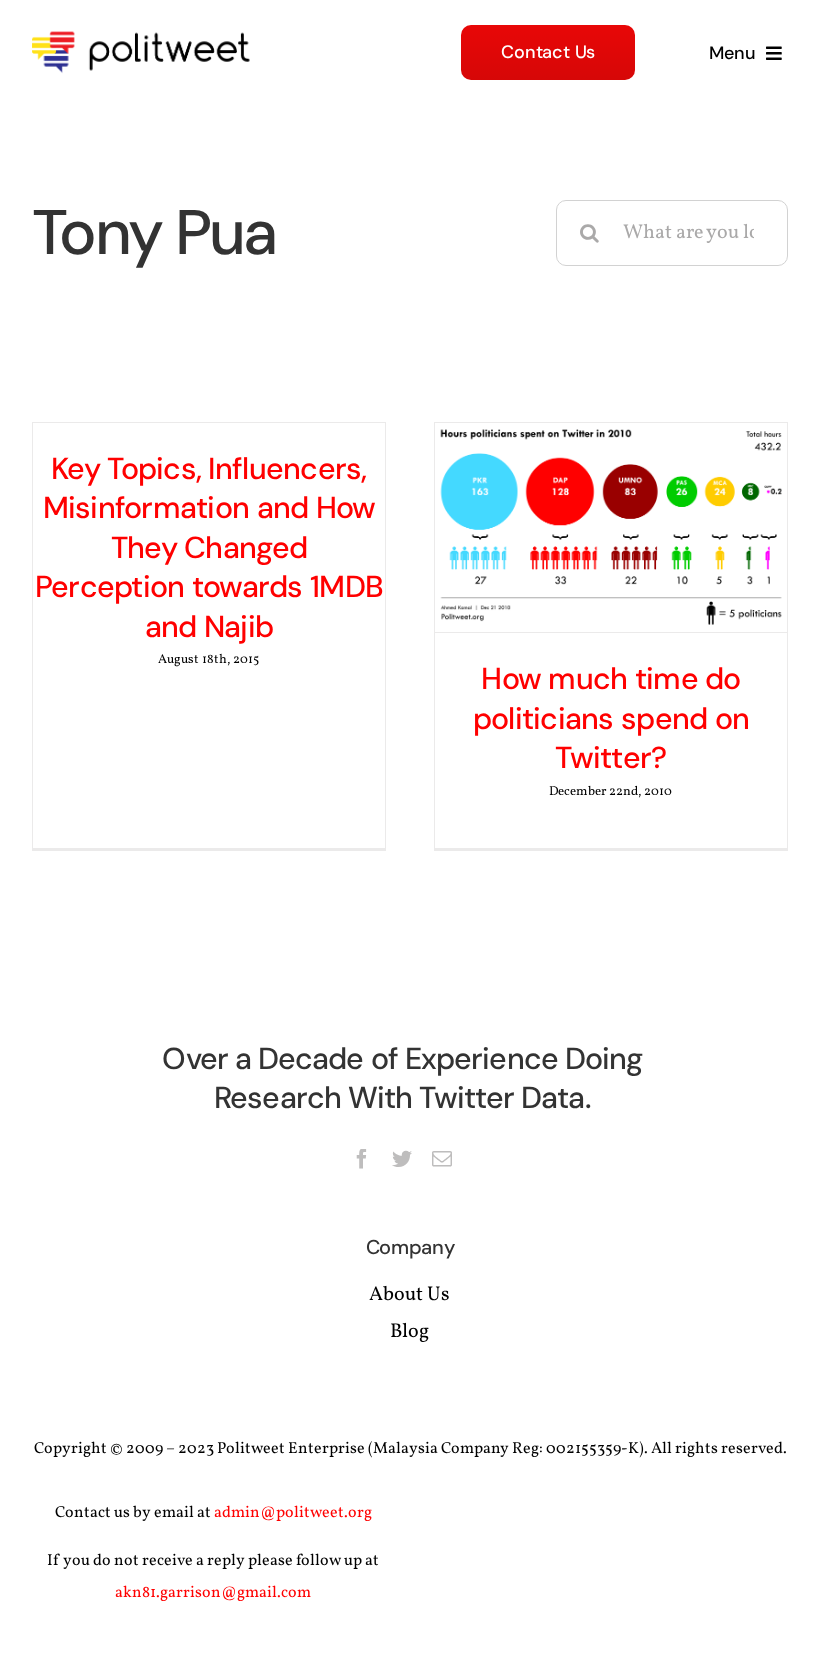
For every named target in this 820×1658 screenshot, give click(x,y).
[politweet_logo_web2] (147, 28)
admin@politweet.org (293, 1513)
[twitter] (402, 1159)
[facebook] (362, 1159)
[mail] (442, 1159)
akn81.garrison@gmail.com (213, 1593)
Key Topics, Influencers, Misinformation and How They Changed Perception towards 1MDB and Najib (209, 547)
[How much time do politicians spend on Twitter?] (611, 527)
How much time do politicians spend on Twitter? (611, 718)
